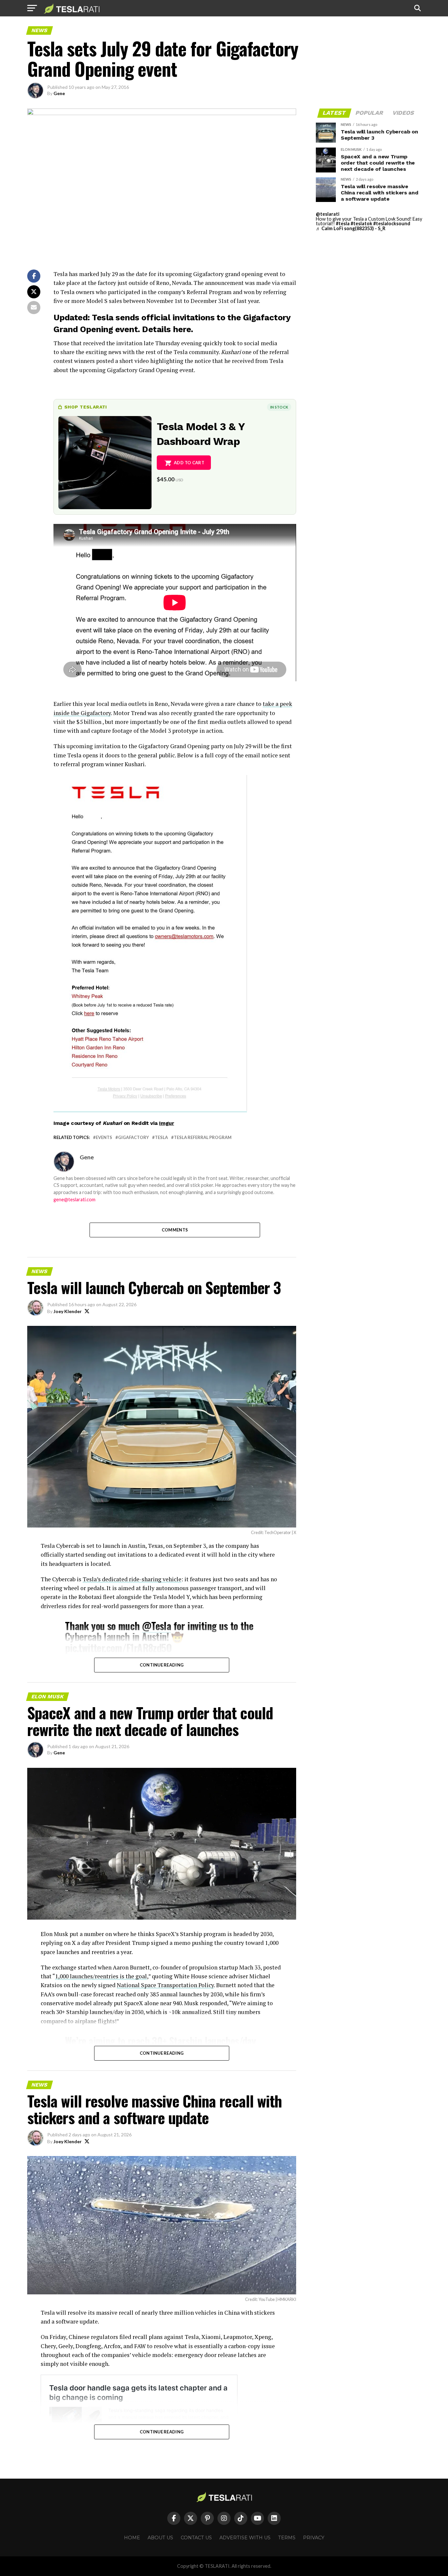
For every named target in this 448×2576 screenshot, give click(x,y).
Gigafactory (133, 1138)
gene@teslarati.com (74, 1199)
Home (132, 2538)
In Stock (279, 407)
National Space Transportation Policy (165, 1985)
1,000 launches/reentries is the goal (101, 1976)
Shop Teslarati (86, 407)
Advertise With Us (245, 2538)
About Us (160, 2538)
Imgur (166, 1123)
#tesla (343, 223)
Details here (166, 329)
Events (104, 1138)
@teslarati (328, 214)
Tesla (161, 1138)
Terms (287, 2538)
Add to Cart (189, 463)
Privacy (314, 2538)
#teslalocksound (392, 223)
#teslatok (361, 223)
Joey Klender (68, 1311)
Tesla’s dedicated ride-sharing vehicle (132, 1579)
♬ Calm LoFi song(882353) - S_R (351, 228)
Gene (59, 93)
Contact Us (196, 2538)
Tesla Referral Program (203, 1138)
